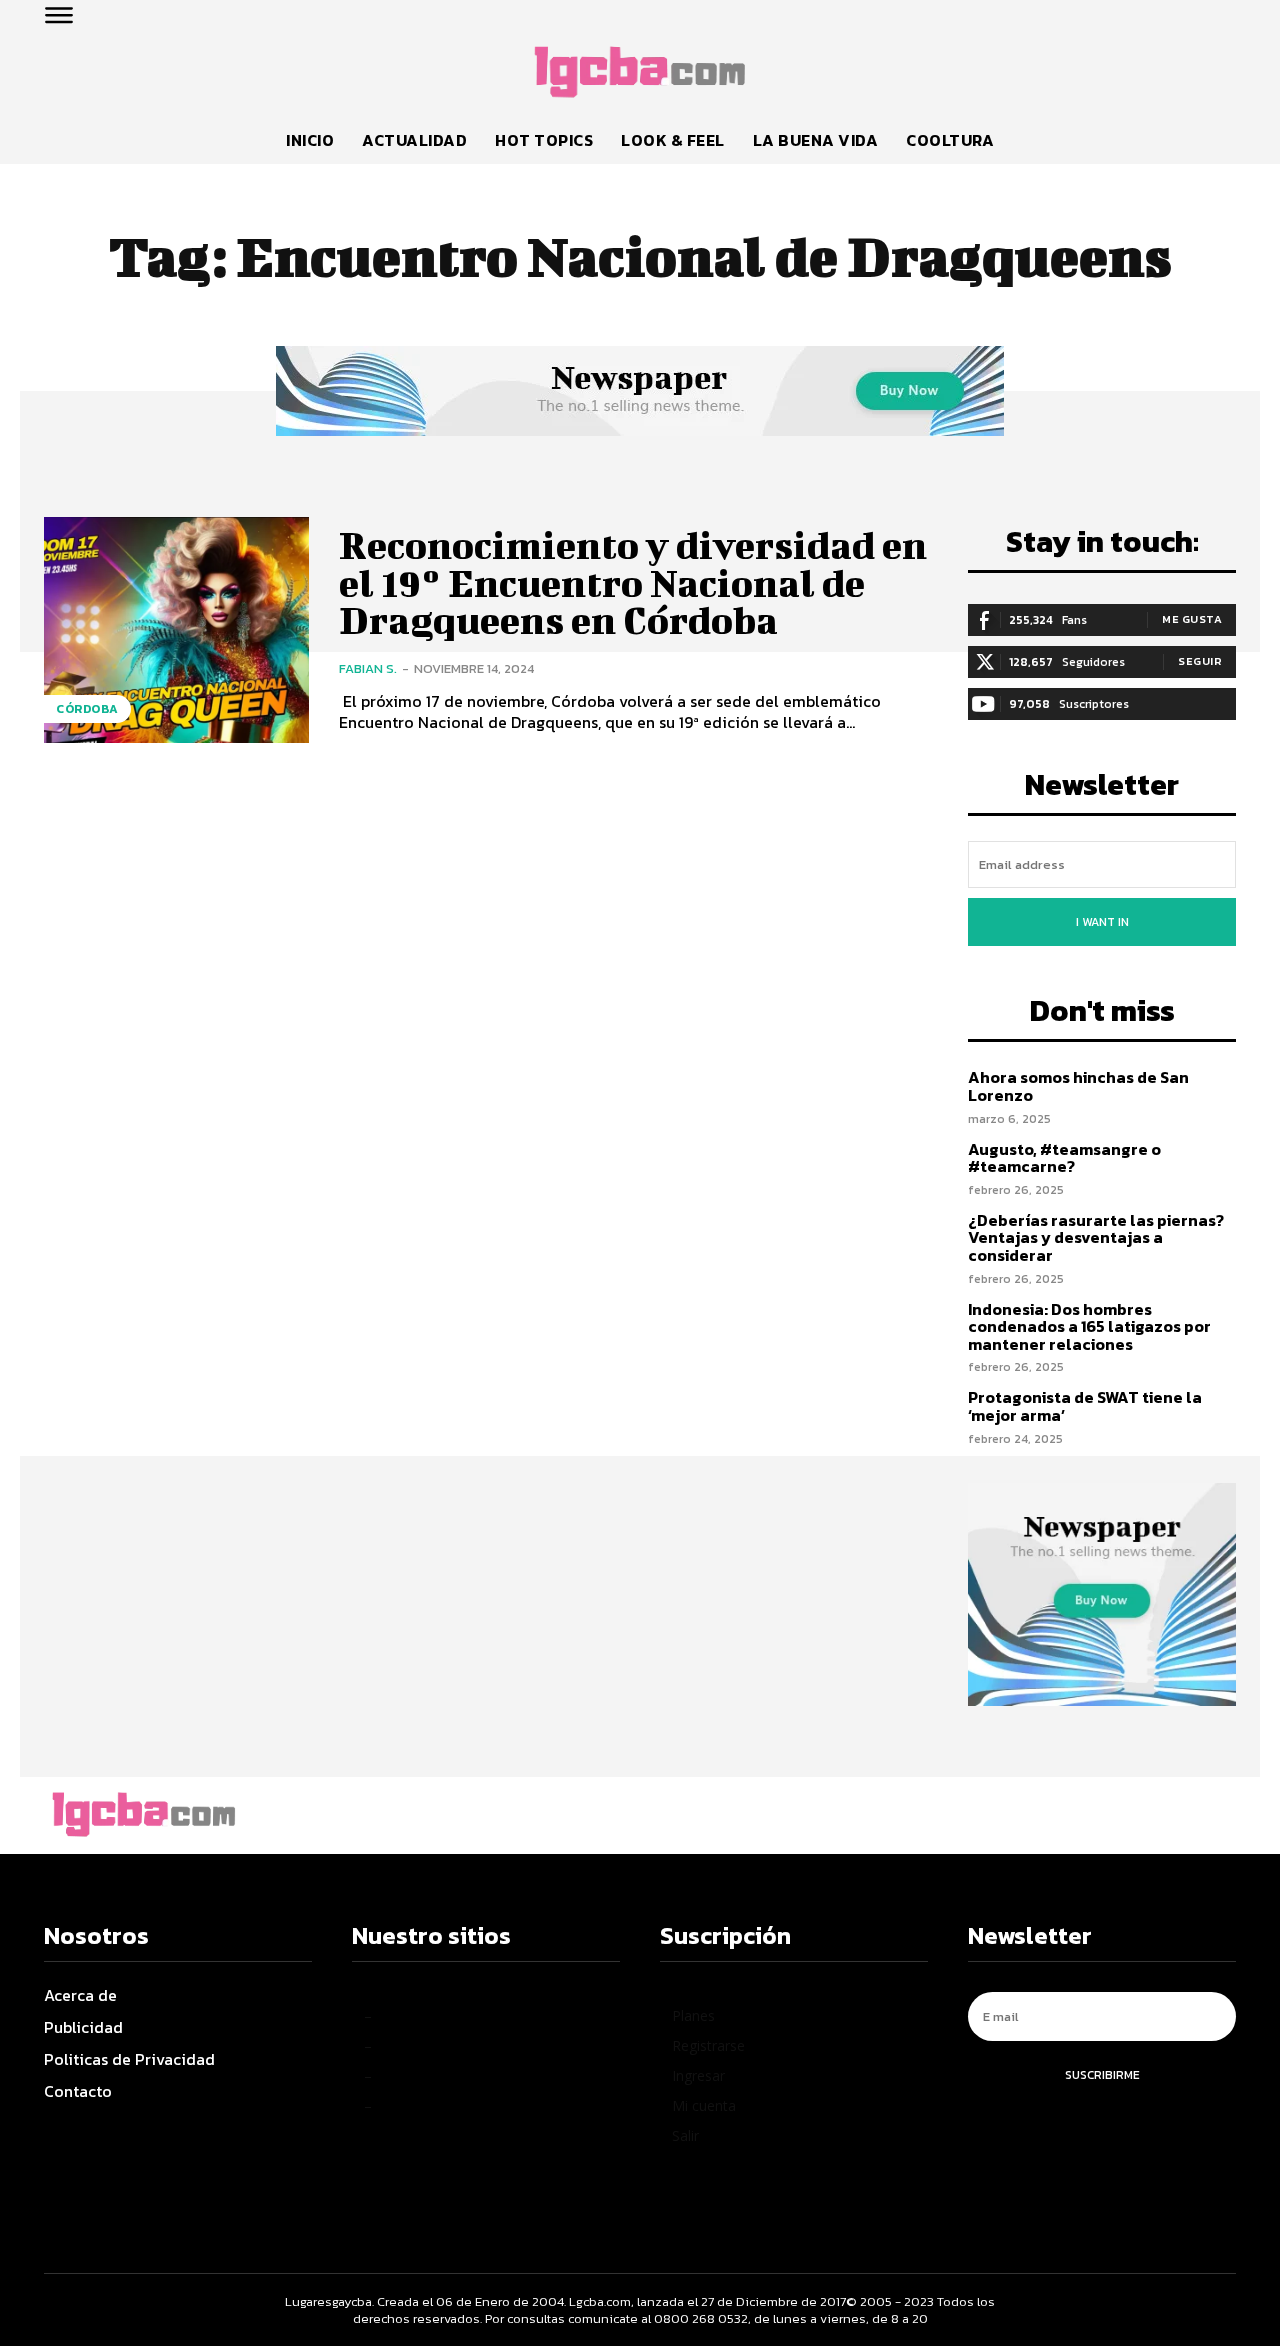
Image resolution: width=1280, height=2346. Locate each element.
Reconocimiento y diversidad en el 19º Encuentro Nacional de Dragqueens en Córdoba (633, 583)
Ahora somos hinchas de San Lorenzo (1078, 1086)
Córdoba (87, 709)
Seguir (1200, 661)
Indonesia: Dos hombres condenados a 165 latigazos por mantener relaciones (1089, 1326)
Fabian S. (368, 668)
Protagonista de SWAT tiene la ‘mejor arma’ (1085, 1406)
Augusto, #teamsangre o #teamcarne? (1064, 1158)
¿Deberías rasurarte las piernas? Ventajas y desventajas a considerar (1096, 1237)
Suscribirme (1102, 2075)
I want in (1102, 922)
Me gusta (1192, 619)
